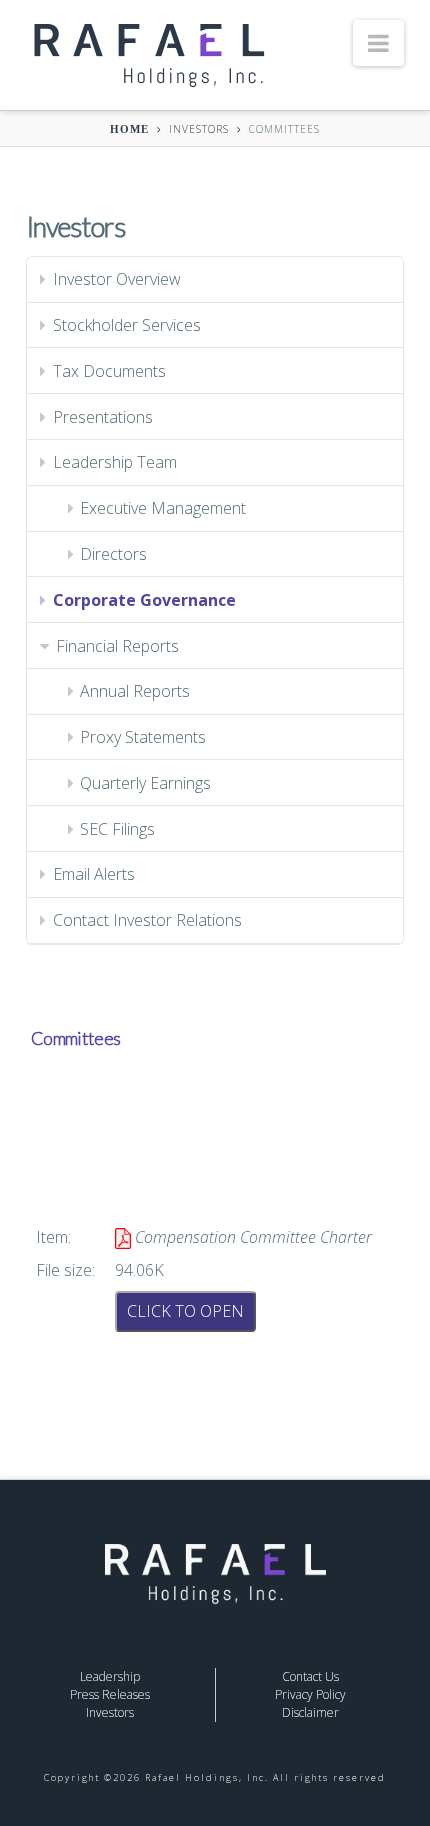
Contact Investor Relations (147, 920)
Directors (113, 554)
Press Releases (110, 1694)
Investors (199, 129)
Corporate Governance (144, 600)
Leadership (110, 1676)
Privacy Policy (310, 1694)
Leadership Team (115, 462)
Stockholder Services (127, 325)
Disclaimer (310, 1712)
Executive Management (163, 508)
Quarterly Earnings (145, 783)
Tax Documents (109, 371)
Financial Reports (117, 646)
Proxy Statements (143, 737)
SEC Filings (117, 829)
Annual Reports (135, 691)
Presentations (103, 417)
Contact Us (310, 1676)
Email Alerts (94, 874)
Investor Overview (117, 279)
